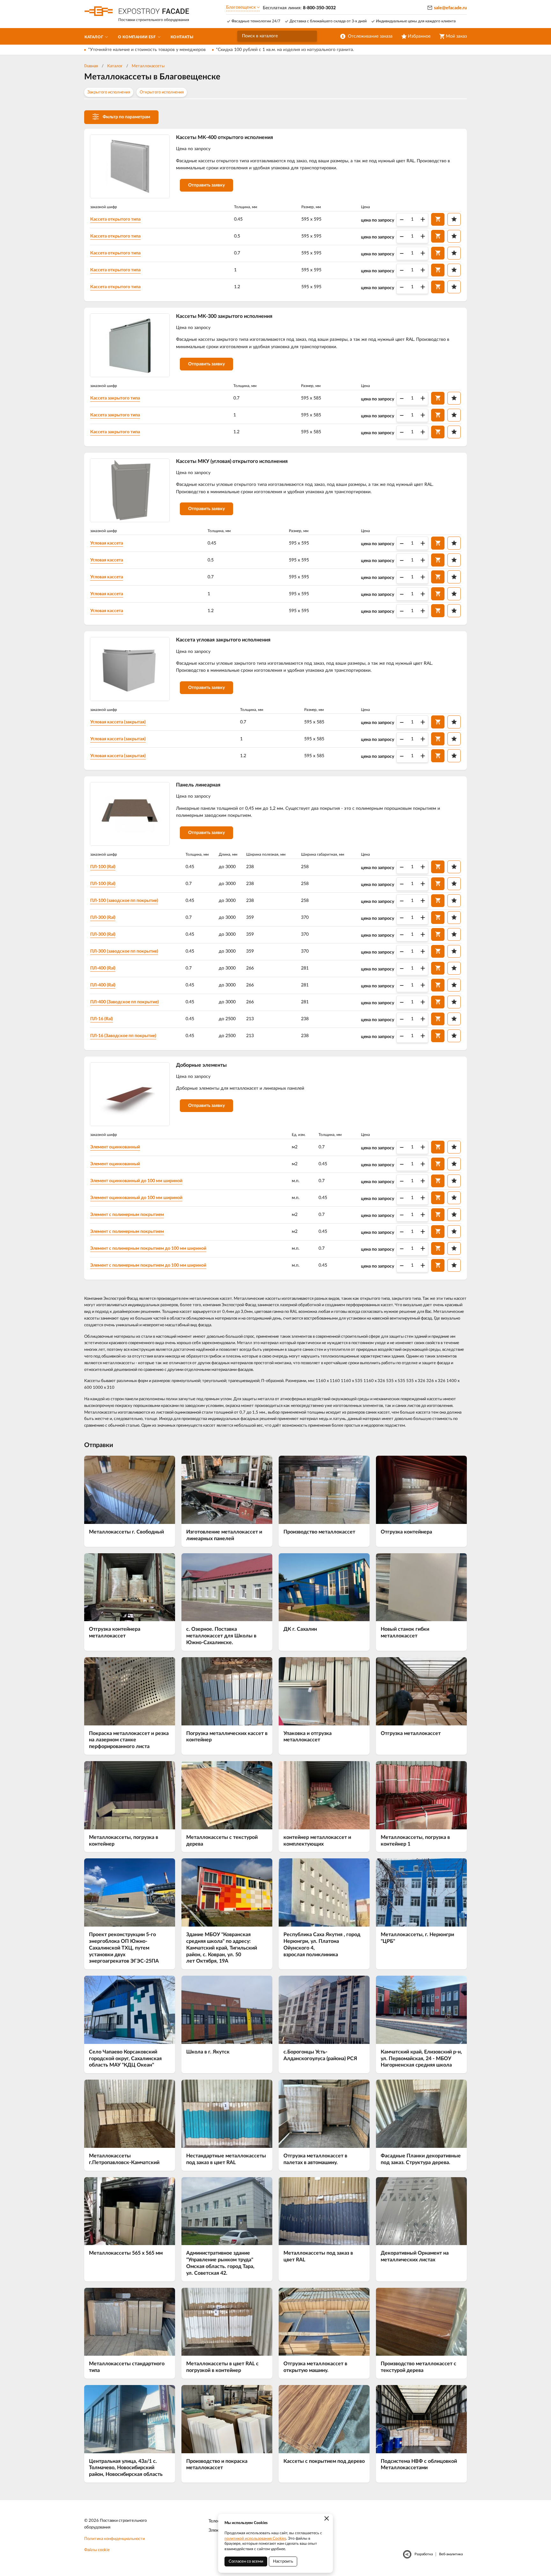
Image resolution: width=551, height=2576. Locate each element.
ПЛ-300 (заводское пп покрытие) (124, 951)
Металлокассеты (148, 66)
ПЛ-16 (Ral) (102, 1019)
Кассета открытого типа (115, 219)
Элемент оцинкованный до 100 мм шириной (136, 1181)
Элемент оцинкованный (115, 1147)
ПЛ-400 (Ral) (103, 968)
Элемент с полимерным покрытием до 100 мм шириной (148, 1248)
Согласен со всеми (246, 2561)
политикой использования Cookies (255, 2538)
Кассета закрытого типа (115, 398)
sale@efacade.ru (450, 8)
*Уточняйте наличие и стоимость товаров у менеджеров (147, 50)
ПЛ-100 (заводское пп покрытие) (124, 901)
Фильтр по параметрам (126, 117)
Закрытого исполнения (109, 92)
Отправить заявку (206, 185)
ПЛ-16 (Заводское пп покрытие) (123, 1036)
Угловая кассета (107, 543)
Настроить (283, 2561)
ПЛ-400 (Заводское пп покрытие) (125, 1002)
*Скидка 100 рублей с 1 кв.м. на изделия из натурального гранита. (285, 50)
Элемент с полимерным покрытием (127, 1215)
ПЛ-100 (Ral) (103, 867)
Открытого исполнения (162, 92)
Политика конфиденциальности (114, 2539)
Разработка (424, 2554)
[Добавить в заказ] (438, 219)
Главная (91, 66)
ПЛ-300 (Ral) (103, 918)
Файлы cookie (97, 2550)
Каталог (115, 66)
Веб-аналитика (451, 2554)
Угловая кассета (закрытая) (118, 722)
